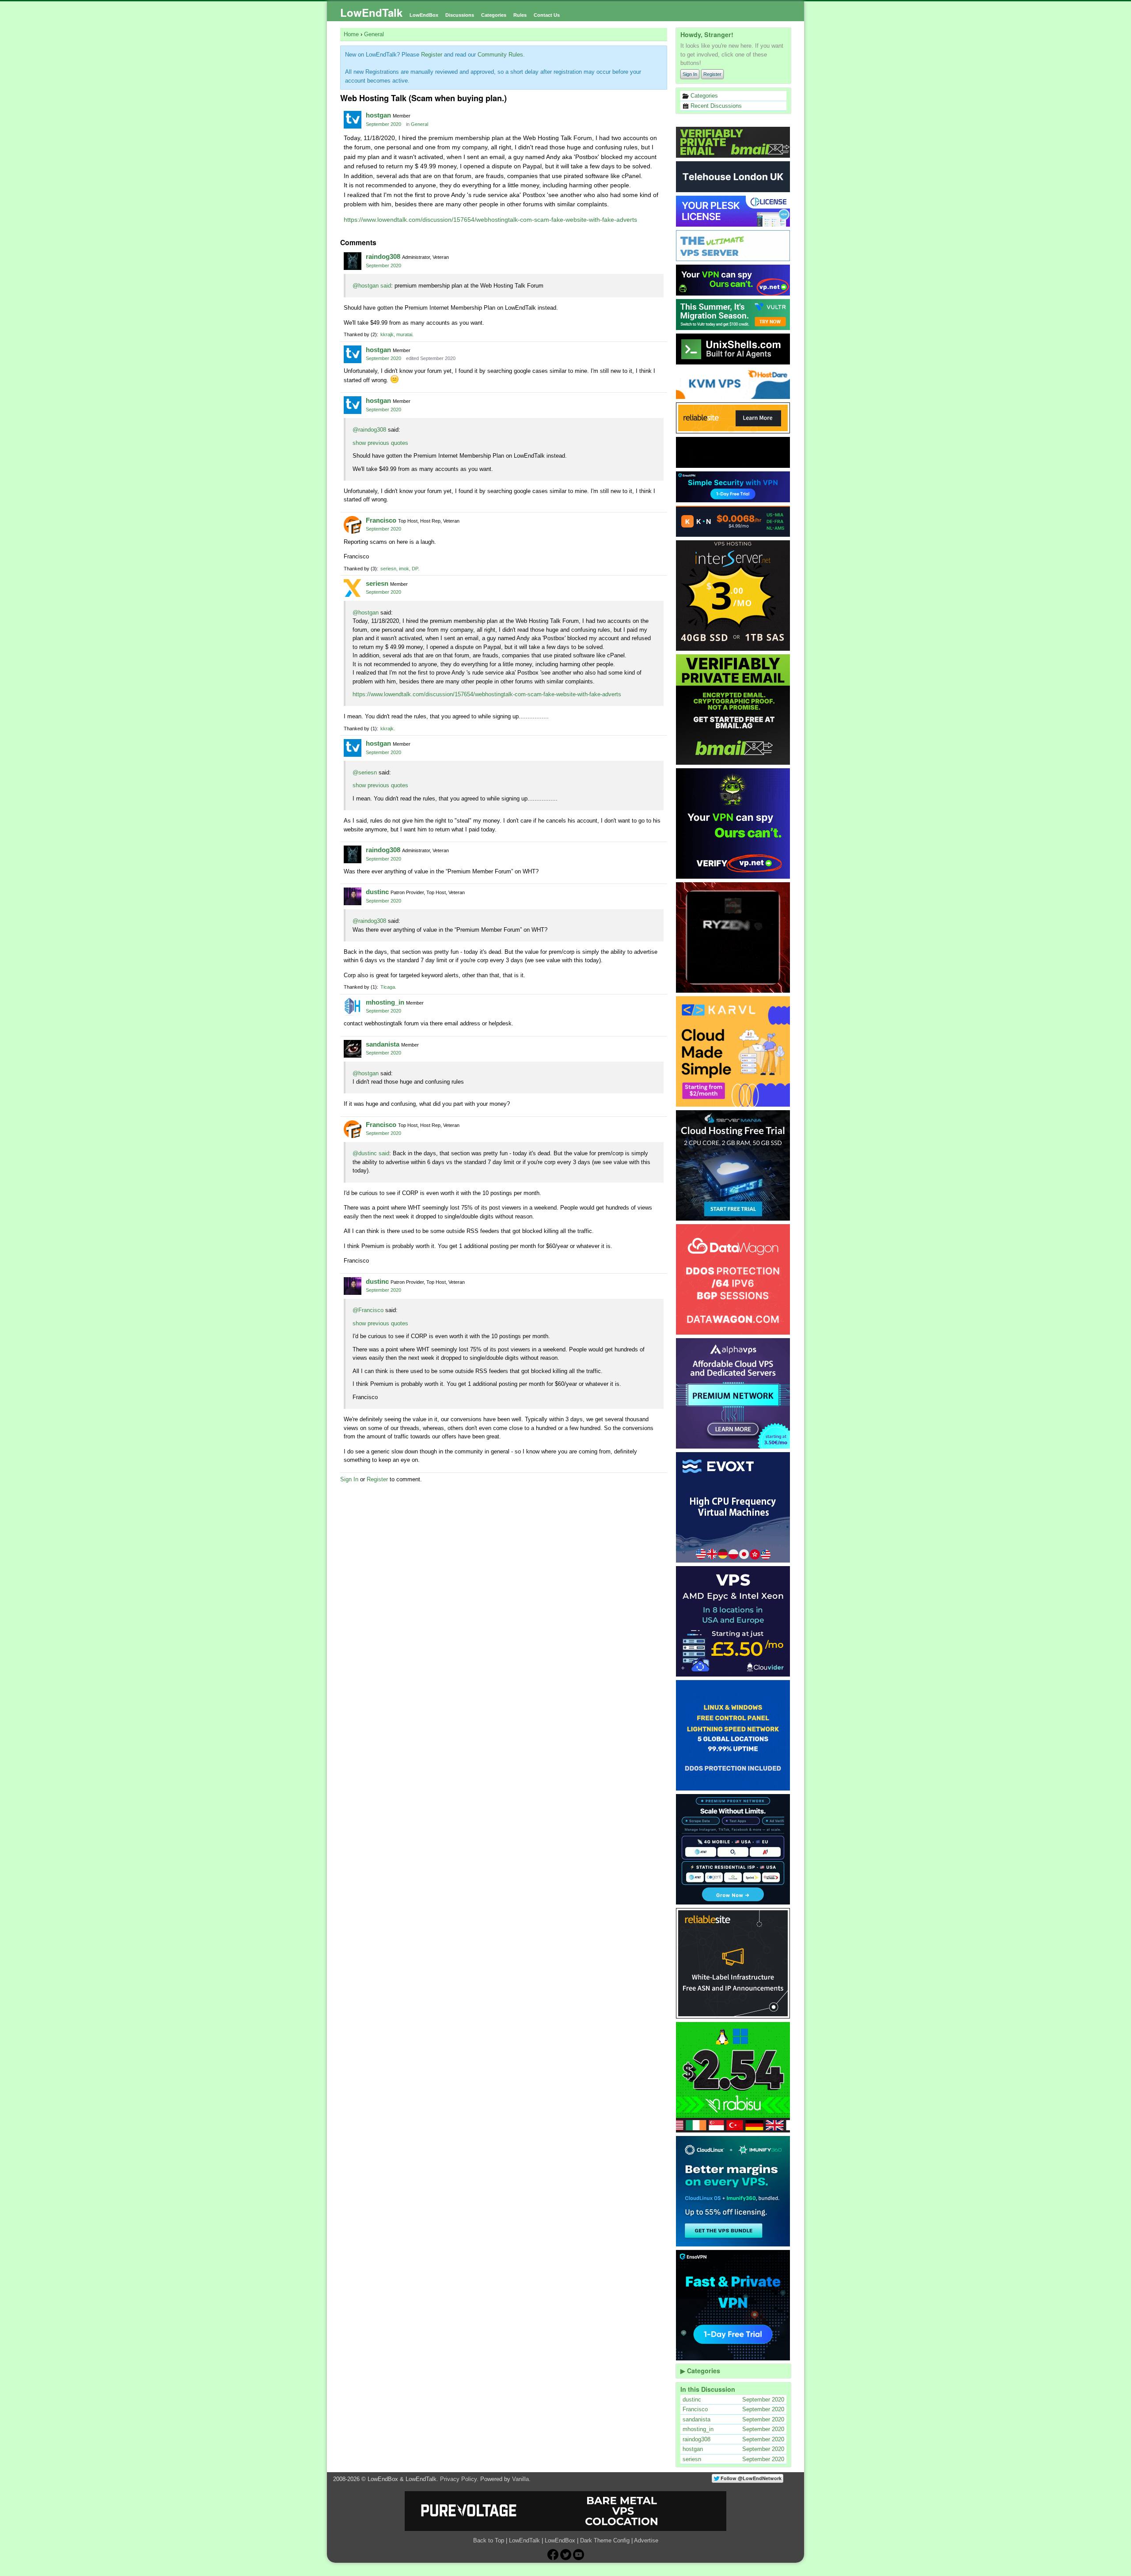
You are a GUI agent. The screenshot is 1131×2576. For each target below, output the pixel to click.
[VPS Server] (733, 246)
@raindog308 (369, 430)
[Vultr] (733, 315)
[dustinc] (353, 896)
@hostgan (366, 613)
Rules (520, 15)
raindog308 (383, 256)
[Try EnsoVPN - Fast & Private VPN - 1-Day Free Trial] (733, 2305)
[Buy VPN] (733, 280)
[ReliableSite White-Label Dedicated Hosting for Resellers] (733, 418)
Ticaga (388, 987)
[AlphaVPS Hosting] (733, 1393)
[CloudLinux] (733, 2191)
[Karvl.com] (733, 1051)
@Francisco (368, 1310)
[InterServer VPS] (733, 596)
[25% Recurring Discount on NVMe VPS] (733, 452)
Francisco (381, 520)
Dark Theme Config (605, 2540)
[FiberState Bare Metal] (733, 937)
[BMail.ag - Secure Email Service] (733, 142)
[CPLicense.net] (733, 211)
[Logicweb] (733, 1735)
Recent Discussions (715, 106)
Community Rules (500, 55)
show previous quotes (380, 443)
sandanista (383, 1044)
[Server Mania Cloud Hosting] (733, 1165)
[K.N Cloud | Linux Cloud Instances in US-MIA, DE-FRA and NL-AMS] (733, 521)
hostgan (378, 115)
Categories (494, 15)
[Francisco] (353, 525)
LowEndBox (424, 15)
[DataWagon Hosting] (733, 1279)
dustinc (377, 892)
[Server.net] (733, 177)
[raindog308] (353, 261)
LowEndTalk (371, 12)
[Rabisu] (733, 2077)
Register (712, 74)
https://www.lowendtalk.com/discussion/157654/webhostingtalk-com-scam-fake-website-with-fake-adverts (490, 220)
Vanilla (520, 2479)
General (419, 124)
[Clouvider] (733, 1621)
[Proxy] (733, 1849)
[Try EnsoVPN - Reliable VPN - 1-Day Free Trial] (733, 487)
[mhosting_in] (353, 1007)
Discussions (460, 15)
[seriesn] (353, 588)
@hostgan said (372, 286)
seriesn (388, 569)
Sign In (690, 74)
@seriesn (365, 772)
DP (415, 569)
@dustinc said (371, 1153)
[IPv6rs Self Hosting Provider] (733, 349)
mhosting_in (385, 1002)
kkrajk (387, 334)
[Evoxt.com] (733, 1507)
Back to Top (489, 2540)
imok (404, 569)
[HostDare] (733, 383)
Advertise (646, 2540)
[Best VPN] (733, 823)
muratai (404, 334)
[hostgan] (353, 120)
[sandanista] (353, 1049)
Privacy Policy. (459, 2479)
